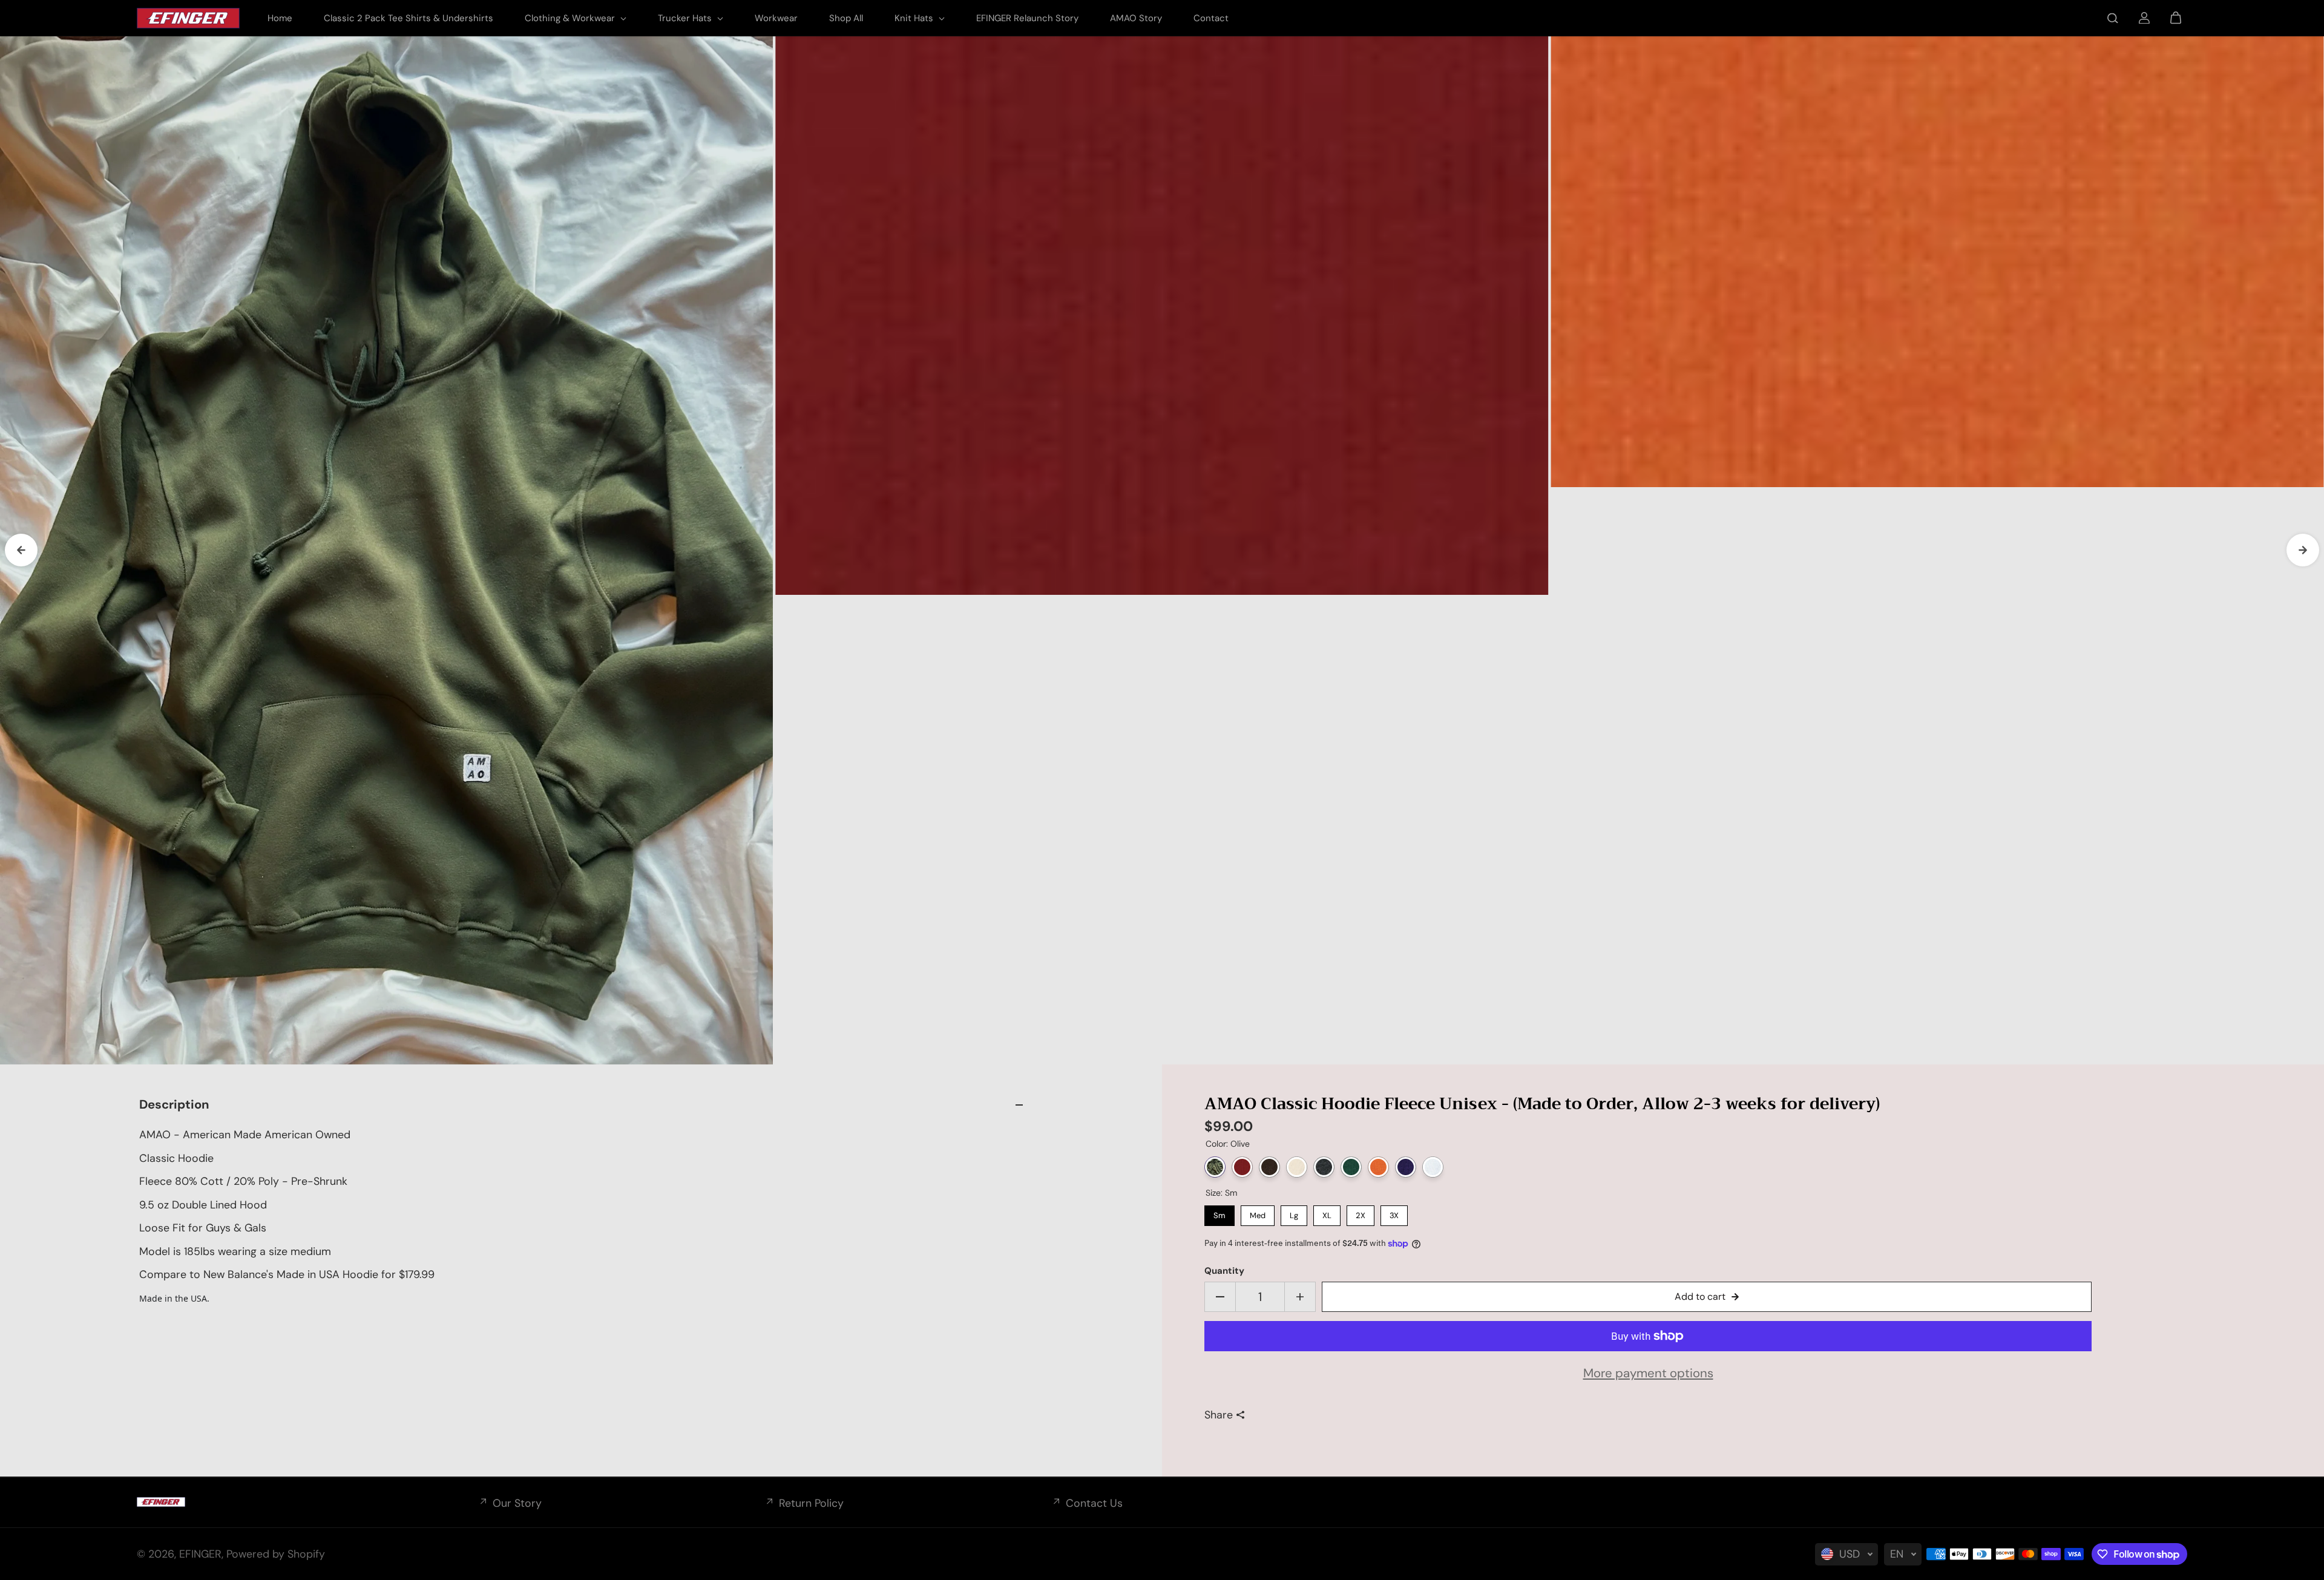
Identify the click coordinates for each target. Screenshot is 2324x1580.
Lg (1294, 1213)
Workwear (776, 18)
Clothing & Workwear (571, 18)
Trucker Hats (686, 18)
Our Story (517, 1503)
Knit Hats (915, 18)
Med (1258, 1213)
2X (1361, 1213)
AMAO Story (1136, 18)
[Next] (2303, 550)
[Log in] (2144, 18)
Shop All (846, 18)
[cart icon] (2176, 18)
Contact (1211, 18)
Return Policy (811, 1503)
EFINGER (200, 1554)
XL (1327, 1213)
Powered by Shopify (276, 1554)
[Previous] (21, 550)
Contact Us (1094, 1503)
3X (1394, 1213)
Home (280, 18)
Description (174, 1104)
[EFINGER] (188, 18)
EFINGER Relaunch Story (1027, 18)
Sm (1219, 1213)
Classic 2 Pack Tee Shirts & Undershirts (409, 18)
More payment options (1648, 1373)
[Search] (2113, 18)
